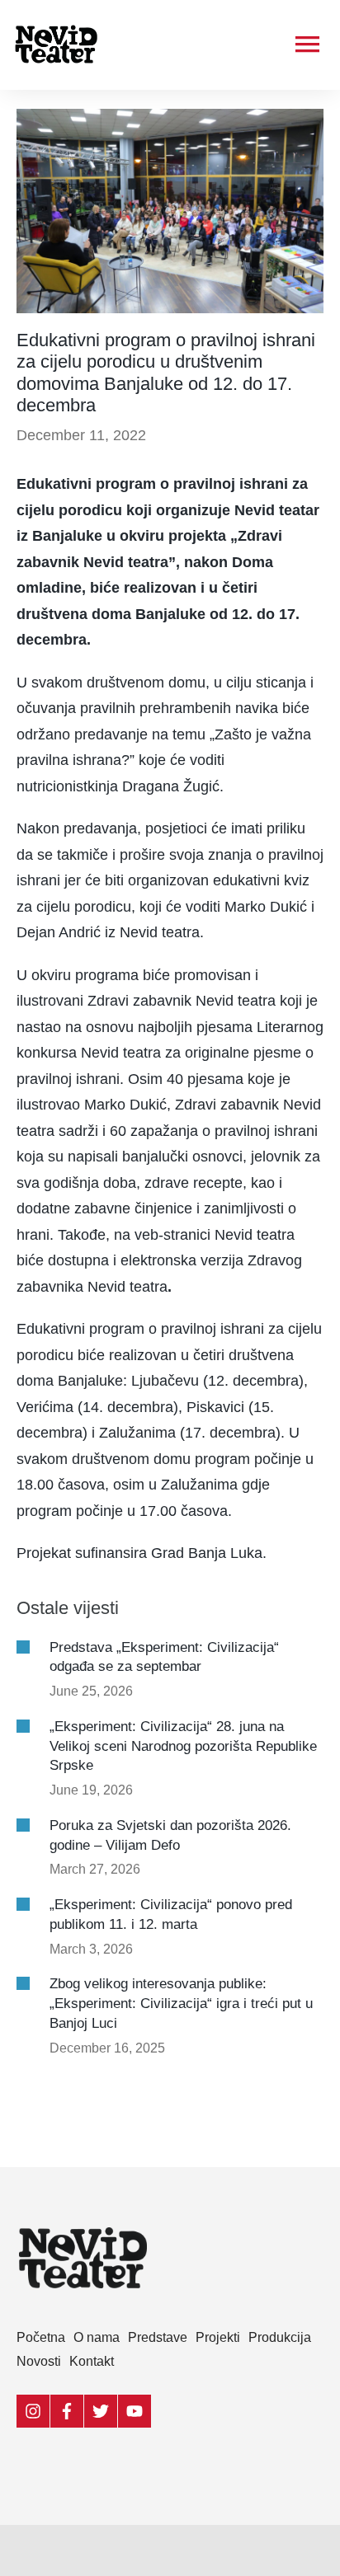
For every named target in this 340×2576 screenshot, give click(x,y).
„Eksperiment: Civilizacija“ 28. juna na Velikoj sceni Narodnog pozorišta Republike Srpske (183, 1746)
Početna (41, 2337)
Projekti (218, 2337)
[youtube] (135, 2411)
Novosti (39, 2361)
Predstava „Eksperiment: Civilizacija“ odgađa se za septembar (164, 1657)
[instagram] (33, 2411)
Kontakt (92, 2361)
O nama (97, 2337)
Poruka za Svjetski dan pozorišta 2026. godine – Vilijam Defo (170, 1835)
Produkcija (280, 2337)
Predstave (158, 2337)
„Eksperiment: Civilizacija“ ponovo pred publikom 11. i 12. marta (171, 1914)
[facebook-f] (67, 2411)
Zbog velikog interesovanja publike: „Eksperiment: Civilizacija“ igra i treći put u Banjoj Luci (181, 2004)
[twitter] (101, 2411)
